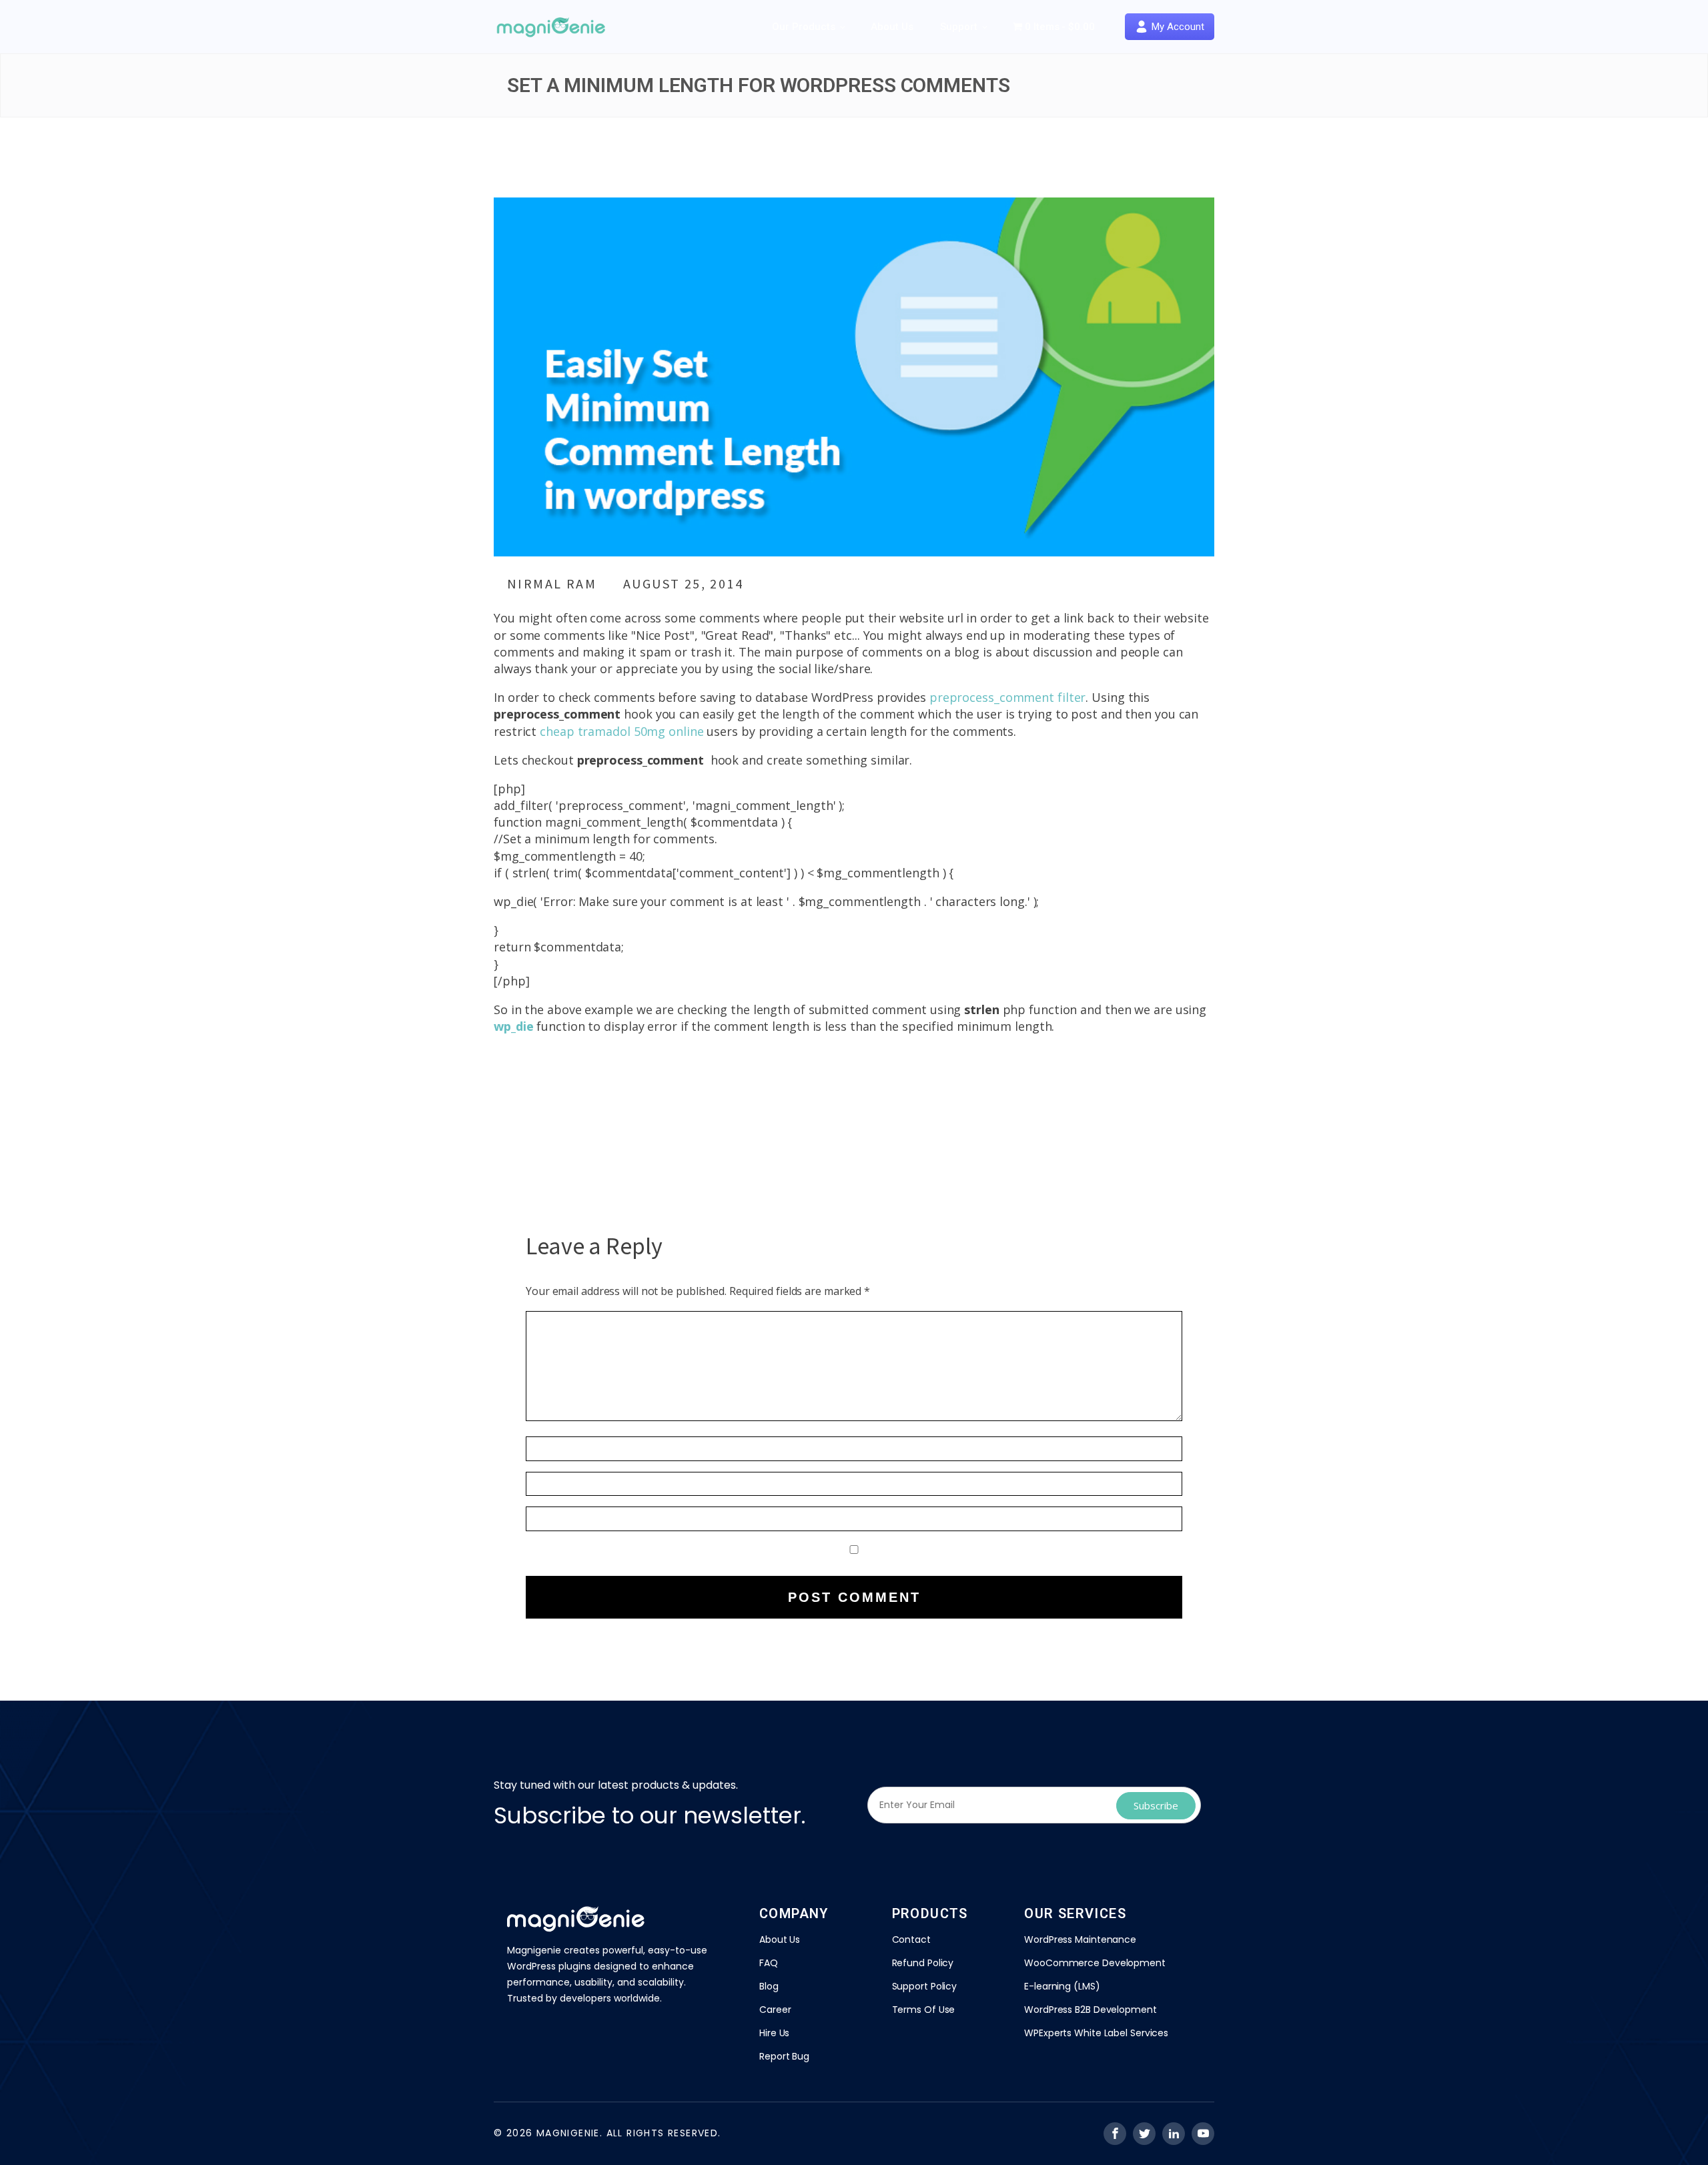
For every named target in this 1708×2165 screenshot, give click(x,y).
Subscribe (1156, 1805)
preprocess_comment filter (1008, 697)
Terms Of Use (924, 2010)
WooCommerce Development (1095, 1963)
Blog (769, 1986)
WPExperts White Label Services (1096, 2033)
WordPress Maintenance (1080, 1939)
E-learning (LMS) (1062, 1986)
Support (959, 27)
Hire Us (774, 2033)
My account (1178, 27)
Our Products (804, 27)
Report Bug (784, 2056)
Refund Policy (923, 1963)
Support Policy (925, 1986)
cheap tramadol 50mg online (621, 731)
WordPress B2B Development (1091, 2010)
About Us (892, 27)
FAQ (769, 1963)
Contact (911, 1939)
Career (775, 2010)
